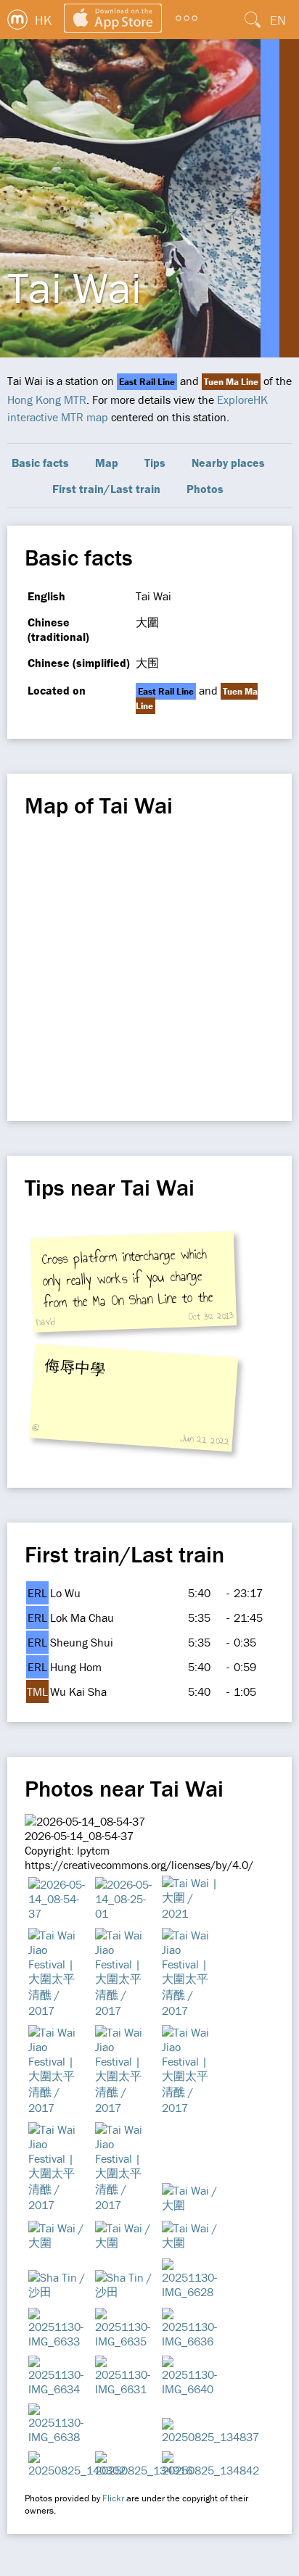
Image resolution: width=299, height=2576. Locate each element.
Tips (155, 463)
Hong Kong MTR (47, 399)
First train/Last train (106, 489)
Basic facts (40, 463)
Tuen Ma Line (231, 382)
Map (107, 463)
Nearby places (228, 463)
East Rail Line (147, 382)
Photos (205, 489)
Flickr (113, 2498)
